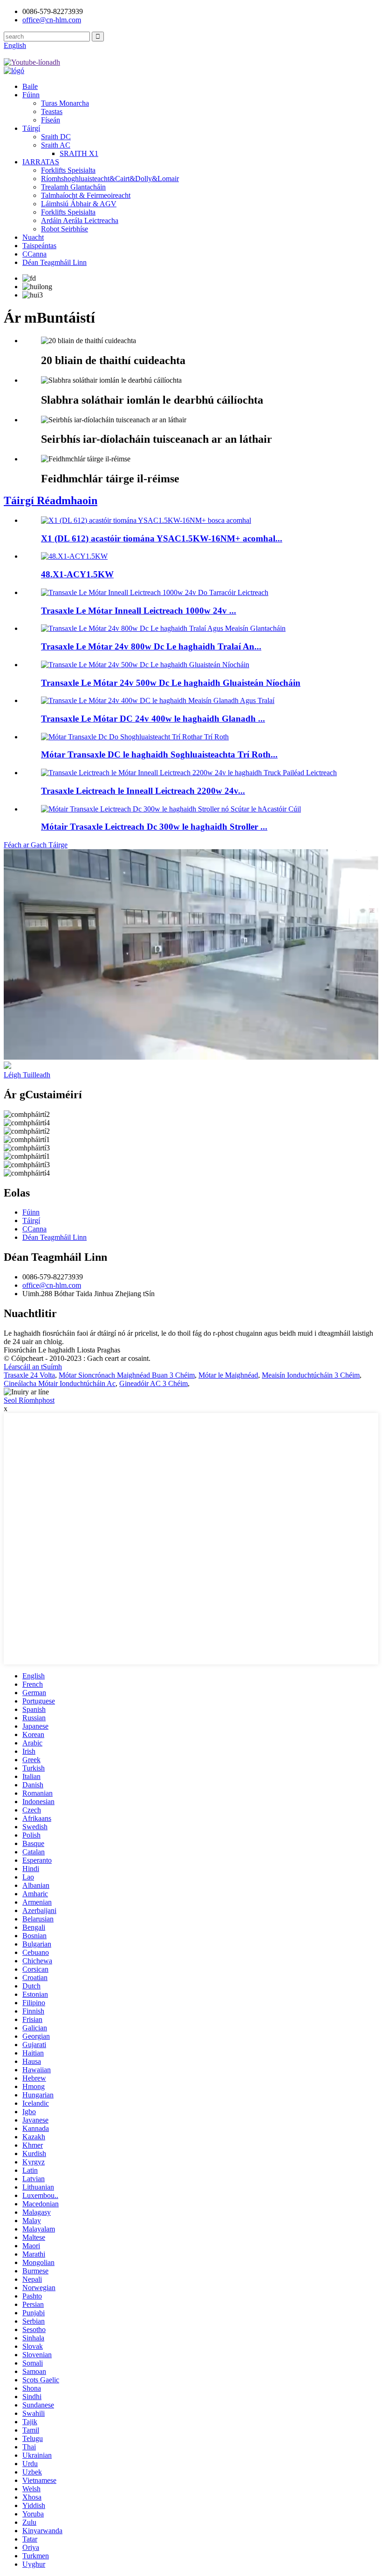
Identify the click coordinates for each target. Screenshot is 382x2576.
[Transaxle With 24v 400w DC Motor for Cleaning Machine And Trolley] (158, 700)
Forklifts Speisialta (68, 170)
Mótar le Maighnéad (228, 1375)
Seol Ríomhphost (29, 1400)
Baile (30, 86)
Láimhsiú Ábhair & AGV (79, 204)
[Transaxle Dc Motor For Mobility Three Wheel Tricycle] (135, 737)
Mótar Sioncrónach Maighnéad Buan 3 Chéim (127, 1375)
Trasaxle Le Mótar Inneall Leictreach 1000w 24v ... (139, 611)
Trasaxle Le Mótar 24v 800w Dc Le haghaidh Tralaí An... (151, 646)
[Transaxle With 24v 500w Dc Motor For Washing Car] (145, 665)
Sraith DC (56, 137)
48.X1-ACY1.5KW (77, 574)
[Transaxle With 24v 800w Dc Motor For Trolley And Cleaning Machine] (163, 628)
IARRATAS (41, 162)
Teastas (52, 112)
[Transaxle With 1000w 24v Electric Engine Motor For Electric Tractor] (155, 592)
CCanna (34, 254)
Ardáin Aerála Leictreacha (80, 220)
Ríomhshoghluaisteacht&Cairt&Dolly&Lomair (110, 179)
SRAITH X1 (79, 153)
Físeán (51, 120)
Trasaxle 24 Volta (29, 1375)
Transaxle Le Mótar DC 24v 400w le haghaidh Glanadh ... (153, 719)
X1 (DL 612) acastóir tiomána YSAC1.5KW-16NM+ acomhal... (162, 538)
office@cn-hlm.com (52, 1285)
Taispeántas (39, 246)
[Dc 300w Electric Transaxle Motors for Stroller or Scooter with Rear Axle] (171, 809)
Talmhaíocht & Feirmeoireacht (86, 195)
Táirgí (31, 128)
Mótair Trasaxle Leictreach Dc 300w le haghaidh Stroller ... (154, 827)
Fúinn (31, 95)
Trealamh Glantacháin (73, 187)
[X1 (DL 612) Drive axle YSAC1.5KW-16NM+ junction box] (146, 520)
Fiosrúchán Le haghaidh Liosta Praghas (62, 1350)
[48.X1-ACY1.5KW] (74, 556)
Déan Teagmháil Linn (55, 262)
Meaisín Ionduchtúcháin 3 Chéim (311, 1375)
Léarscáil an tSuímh (33, 1367)
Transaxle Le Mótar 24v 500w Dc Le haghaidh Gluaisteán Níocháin (171, 683)
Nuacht (33, 237)
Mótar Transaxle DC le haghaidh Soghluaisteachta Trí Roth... (159, 754)
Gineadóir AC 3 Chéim (153, 1383)
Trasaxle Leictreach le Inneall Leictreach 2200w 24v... (143, 791)
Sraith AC (56, 145)
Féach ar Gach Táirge (36, 845)
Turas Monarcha (65, 103)
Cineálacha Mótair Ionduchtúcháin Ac (60, 1383)
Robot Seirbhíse (65, 229)
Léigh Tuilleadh (27, 1075)
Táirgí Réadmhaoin (51, 500)
